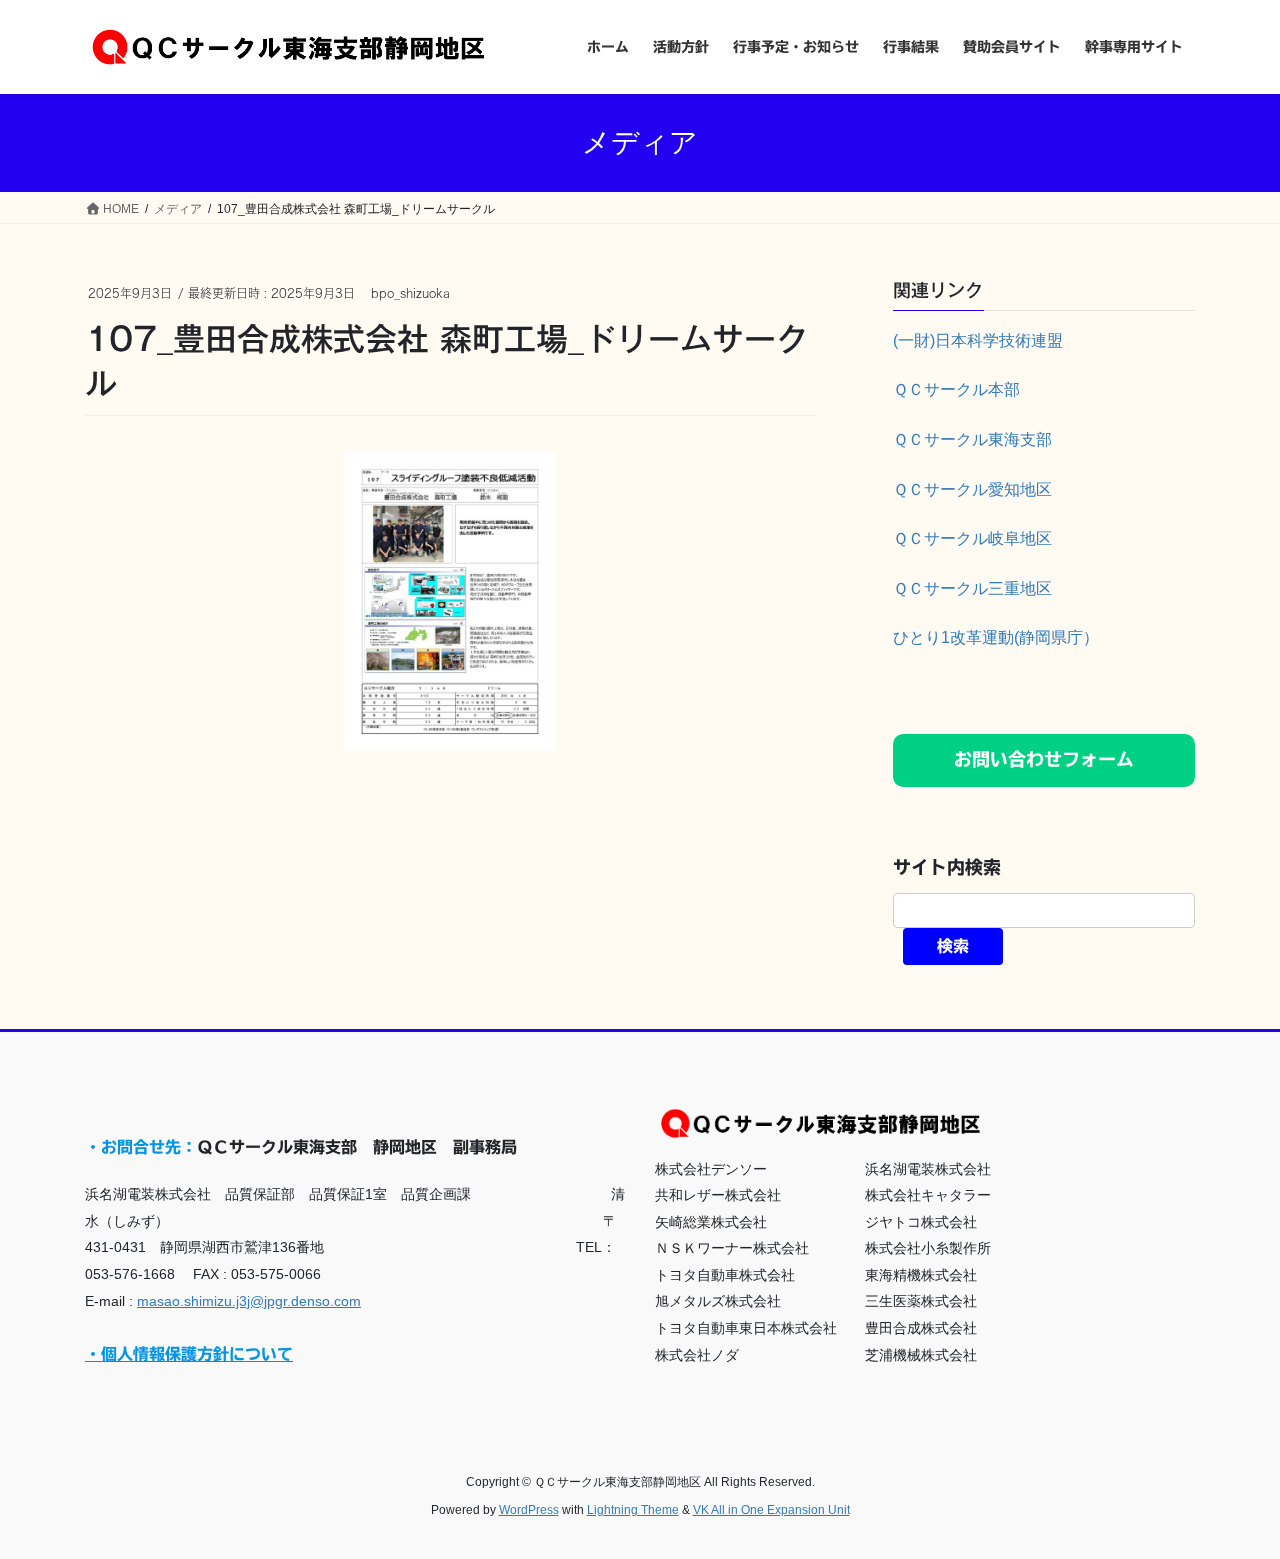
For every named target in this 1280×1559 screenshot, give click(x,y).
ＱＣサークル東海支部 (972, 439)
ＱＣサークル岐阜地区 (972, 538)
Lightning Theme (633, 1510)
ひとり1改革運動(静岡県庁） (996, 637)
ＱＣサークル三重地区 (972, 588)
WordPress (529, 1510)
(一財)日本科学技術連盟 (978, 340)
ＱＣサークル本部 (956, 389)
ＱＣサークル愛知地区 (972, 489)
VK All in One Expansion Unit (771, 1510)
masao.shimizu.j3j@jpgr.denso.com (249, 1301)
